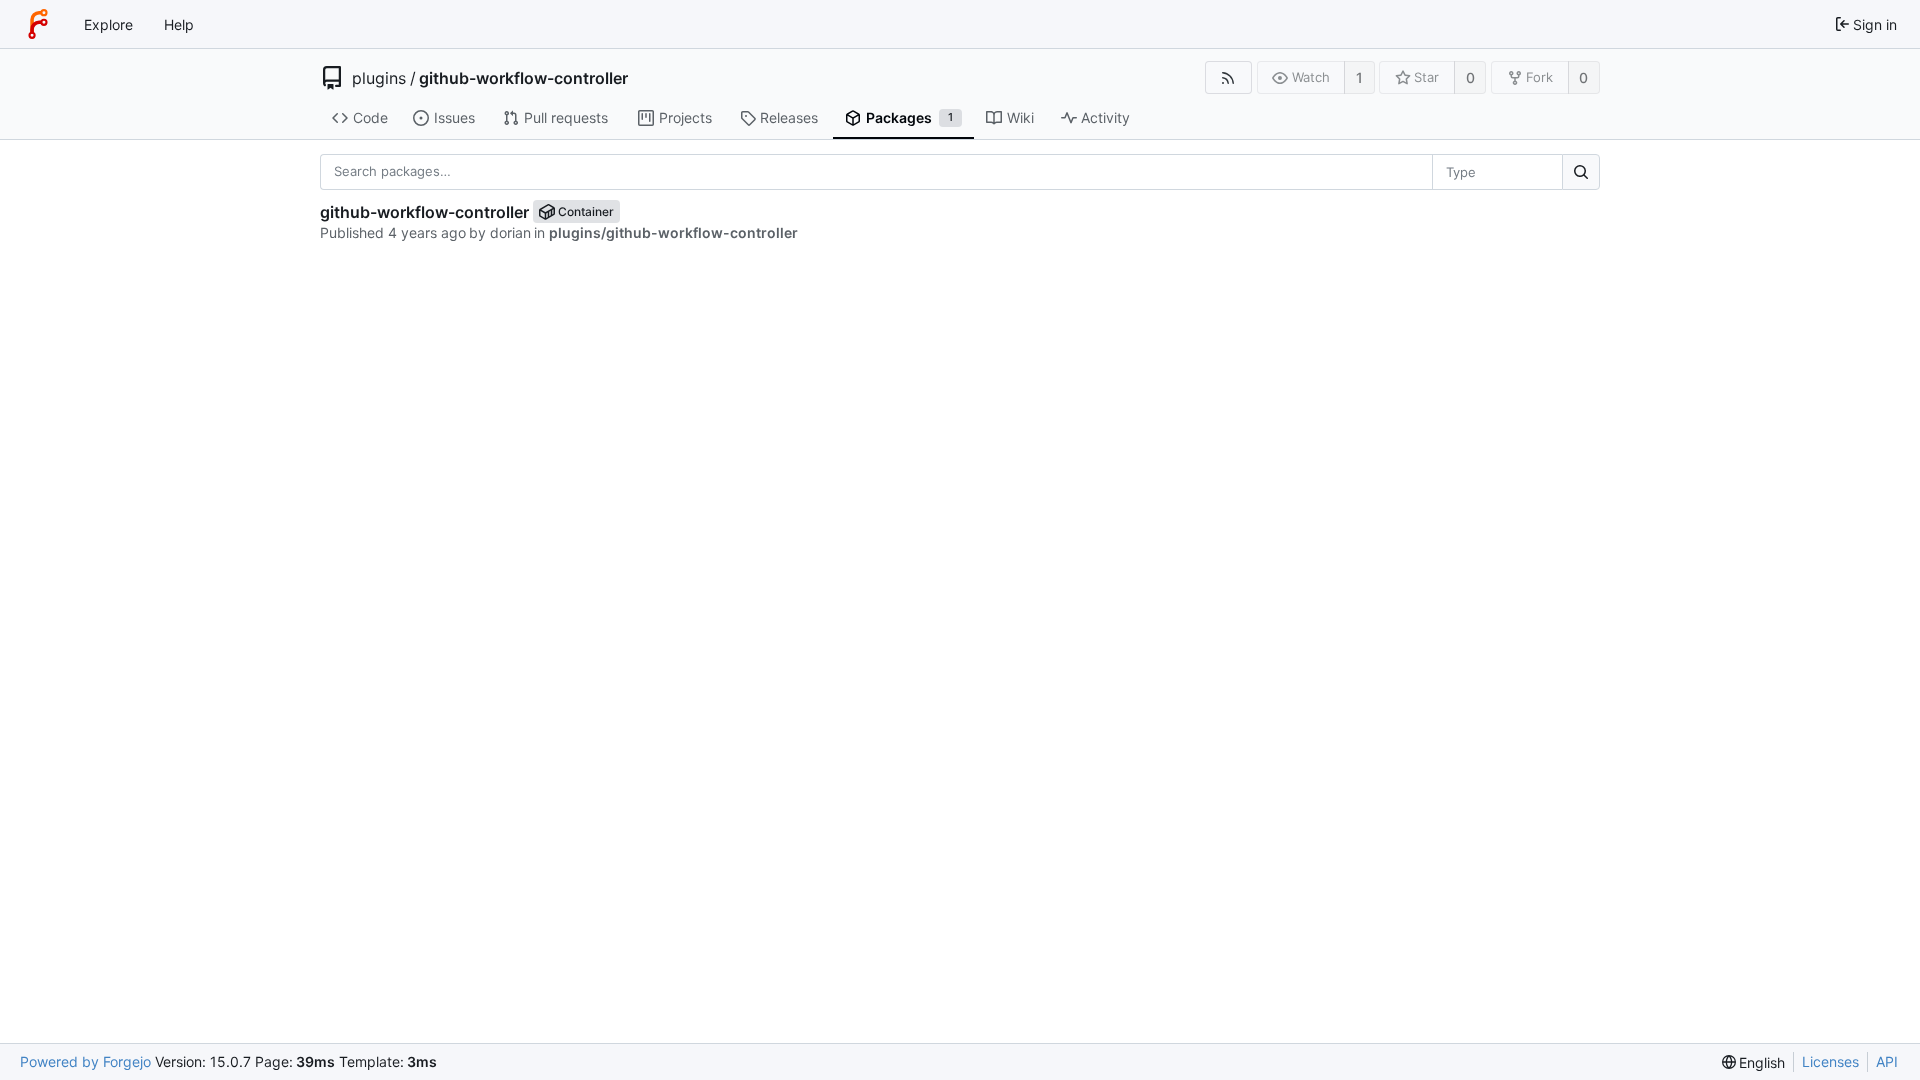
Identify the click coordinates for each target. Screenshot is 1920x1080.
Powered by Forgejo (85, 1061)
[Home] (38, 24)
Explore (108, 24)
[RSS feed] (1228, 77)
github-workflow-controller (523, 78)
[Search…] (1581, 172)
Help (179, 24)
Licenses (1830, 1061)
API (1887, 1061)
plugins (379, 78)
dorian (510, 232)
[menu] (1754, 1062)
